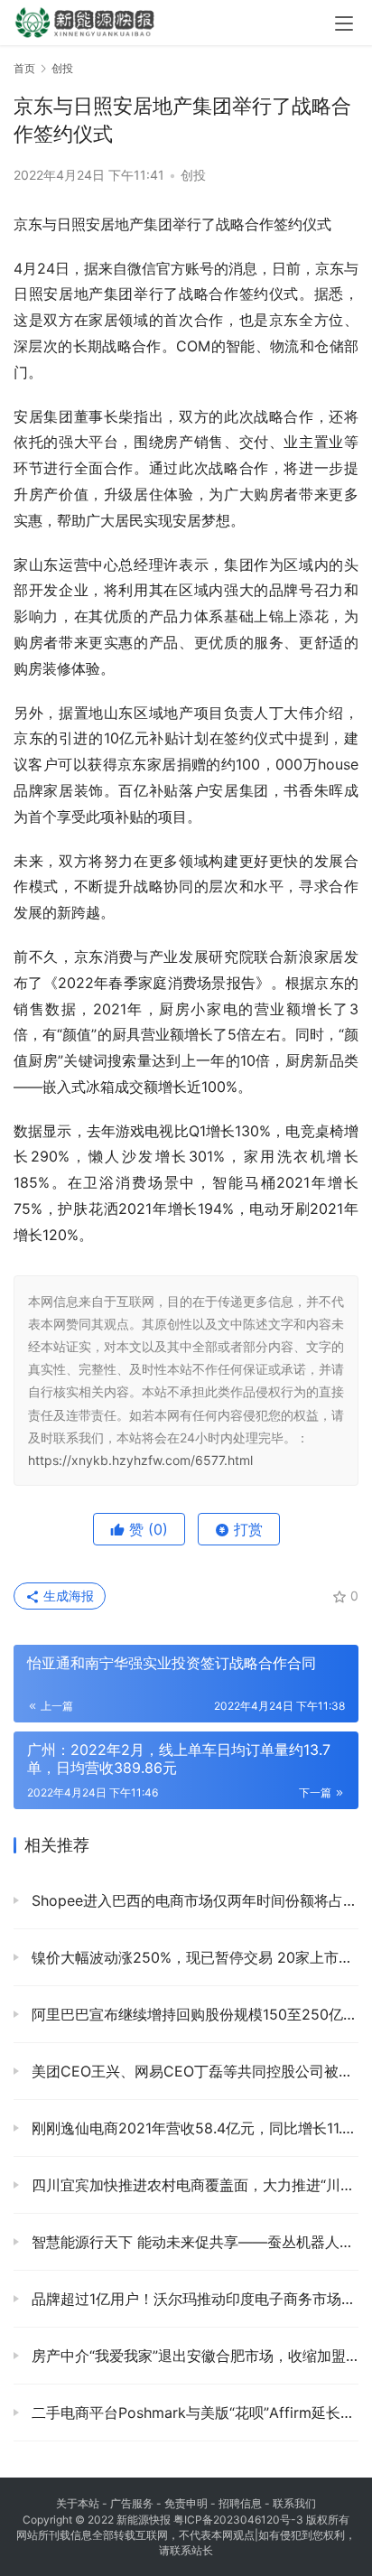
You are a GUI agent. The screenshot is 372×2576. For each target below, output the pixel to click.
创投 (193, 175)
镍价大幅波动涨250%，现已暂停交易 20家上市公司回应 (193, 1957)
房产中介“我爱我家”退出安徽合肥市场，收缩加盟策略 (193, 2356)
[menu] (344, 23)
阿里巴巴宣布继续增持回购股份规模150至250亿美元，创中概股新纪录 (193, 2014)
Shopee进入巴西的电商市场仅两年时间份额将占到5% (193, 1900)
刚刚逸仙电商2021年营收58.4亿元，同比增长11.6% (193, 2128)
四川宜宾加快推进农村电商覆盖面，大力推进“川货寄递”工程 (193, 2185)
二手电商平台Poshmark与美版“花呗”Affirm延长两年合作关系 (193, 2413)
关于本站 (78, 2503)
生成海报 (67, 1596)
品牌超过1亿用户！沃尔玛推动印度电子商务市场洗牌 (193, 2299)
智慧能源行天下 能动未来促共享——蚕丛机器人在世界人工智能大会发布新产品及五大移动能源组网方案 (193, 2242)
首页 (24, 68)
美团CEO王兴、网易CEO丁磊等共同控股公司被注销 (193, 2071)
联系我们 (294, 2503)
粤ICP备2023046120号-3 (238, 2520)
